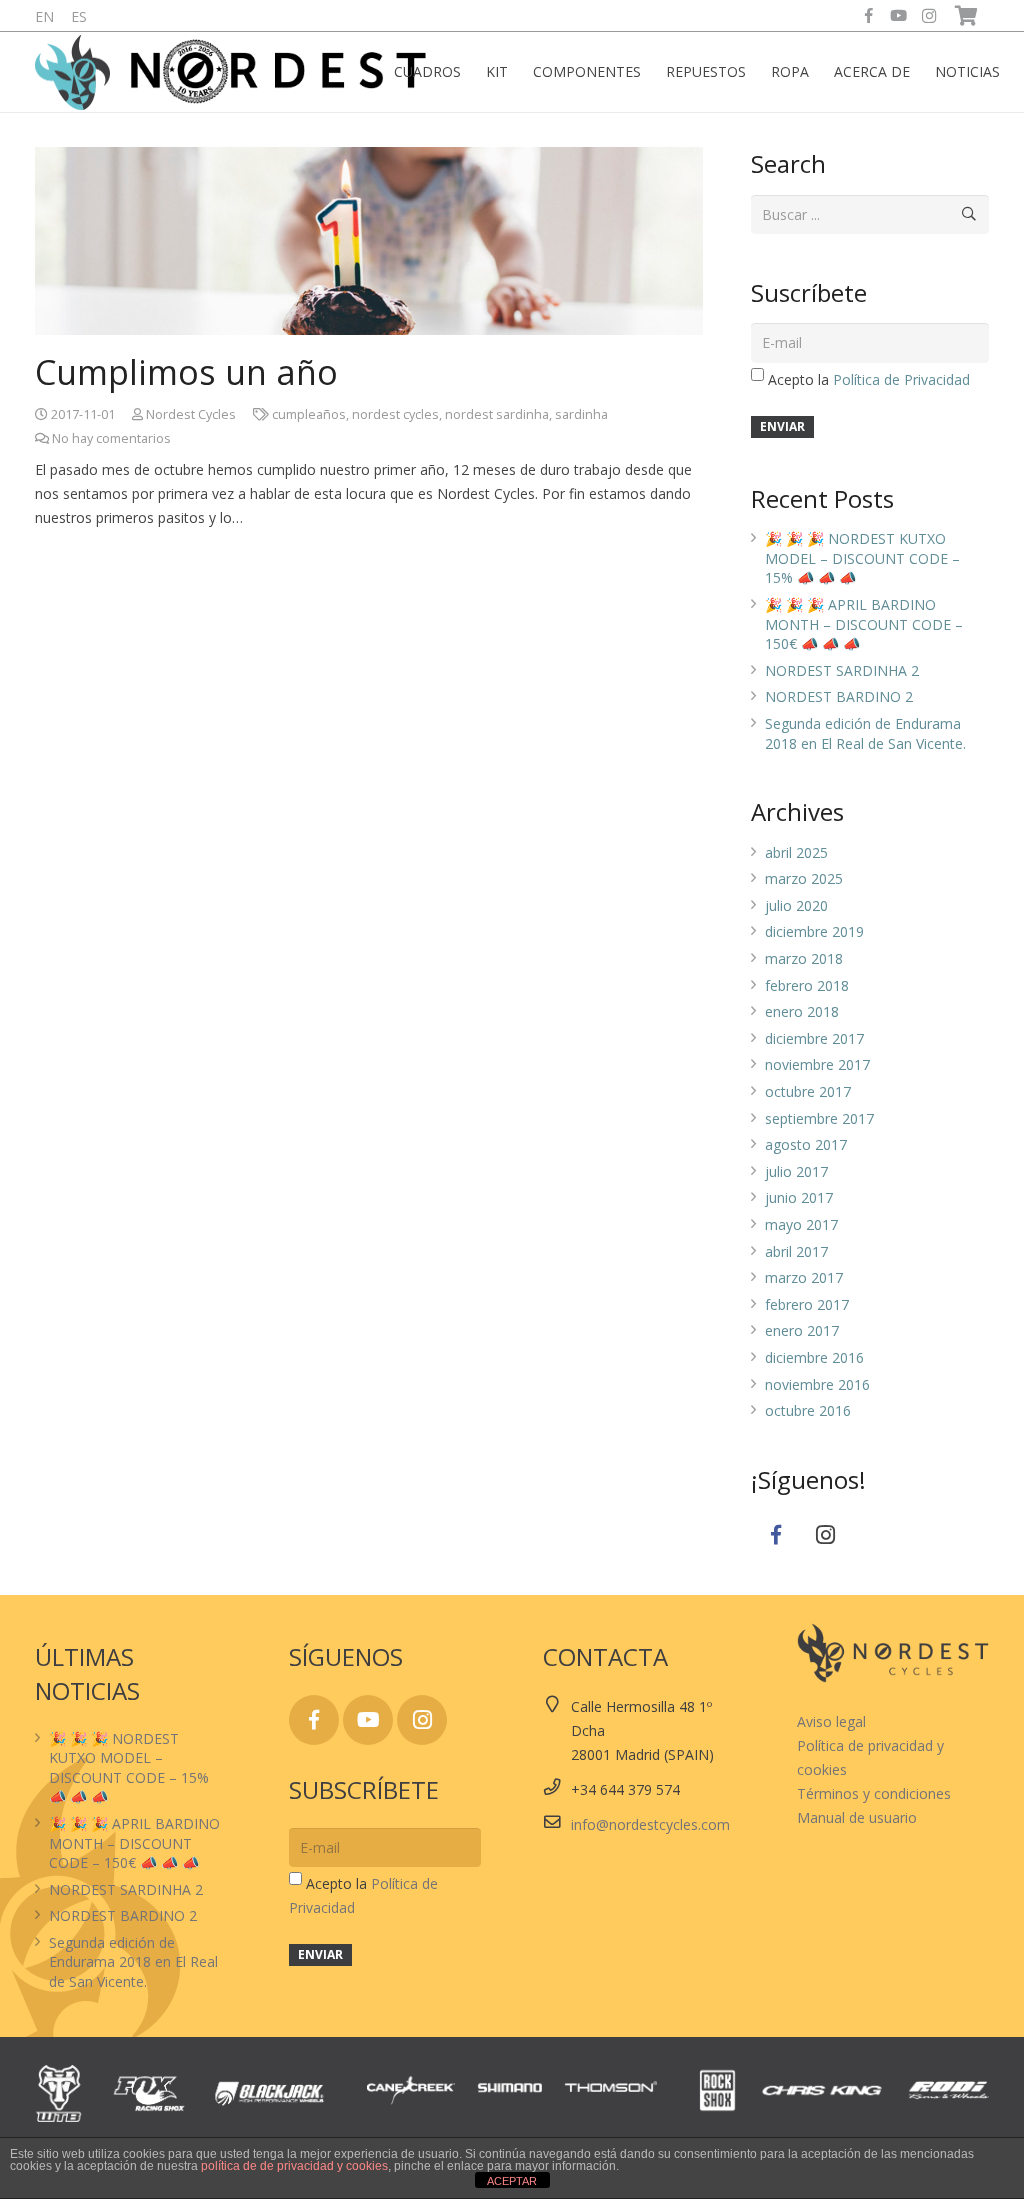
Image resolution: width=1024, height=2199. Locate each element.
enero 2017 (802, 1330)
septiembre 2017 (819, 1118)
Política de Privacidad (901, 379)
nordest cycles (395, 414)
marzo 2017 (804, 1277)
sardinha (581, 414)
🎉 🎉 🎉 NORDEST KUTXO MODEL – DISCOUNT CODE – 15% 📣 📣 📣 (862, 558)
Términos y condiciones (874, 1793)
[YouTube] (899, 16)
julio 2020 (796, 905)
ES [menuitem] (79, 16)
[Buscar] (969, 214)
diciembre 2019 (814, 931)
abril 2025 (796, 852)
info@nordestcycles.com (650, 1824)
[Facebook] (869, 16)
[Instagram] (929, 16)
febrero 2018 (807, 985)
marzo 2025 (804, 878)
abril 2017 (796, 1251)
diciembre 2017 (814, 1038)
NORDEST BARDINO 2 (839, 696)
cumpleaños (309, 414)
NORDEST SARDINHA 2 (842, 670)
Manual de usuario (857, 1817)
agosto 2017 (806, 1144)
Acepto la (869, 379)
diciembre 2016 (814, 1357)
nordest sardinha (497, 414)
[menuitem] (44, 16)
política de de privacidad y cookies (294, 2166)
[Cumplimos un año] (369, 241)
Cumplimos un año (186, 372)
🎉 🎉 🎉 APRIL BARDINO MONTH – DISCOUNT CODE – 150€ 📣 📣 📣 (864, 624)
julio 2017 (796, 1171)
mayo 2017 (801, 1224)
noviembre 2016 (817, 1384)
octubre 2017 (808, 1091)
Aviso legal (831, 1721)
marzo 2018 (804, 958)
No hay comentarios (111, 438)
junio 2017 (799, 1197)
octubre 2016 (808, 1410)
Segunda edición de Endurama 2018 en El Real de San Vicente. (865, 733)
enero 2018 (802, 1011)
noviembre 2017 (817, 1064)
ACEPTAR (512, 2181)
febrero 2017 (807, 1304)
